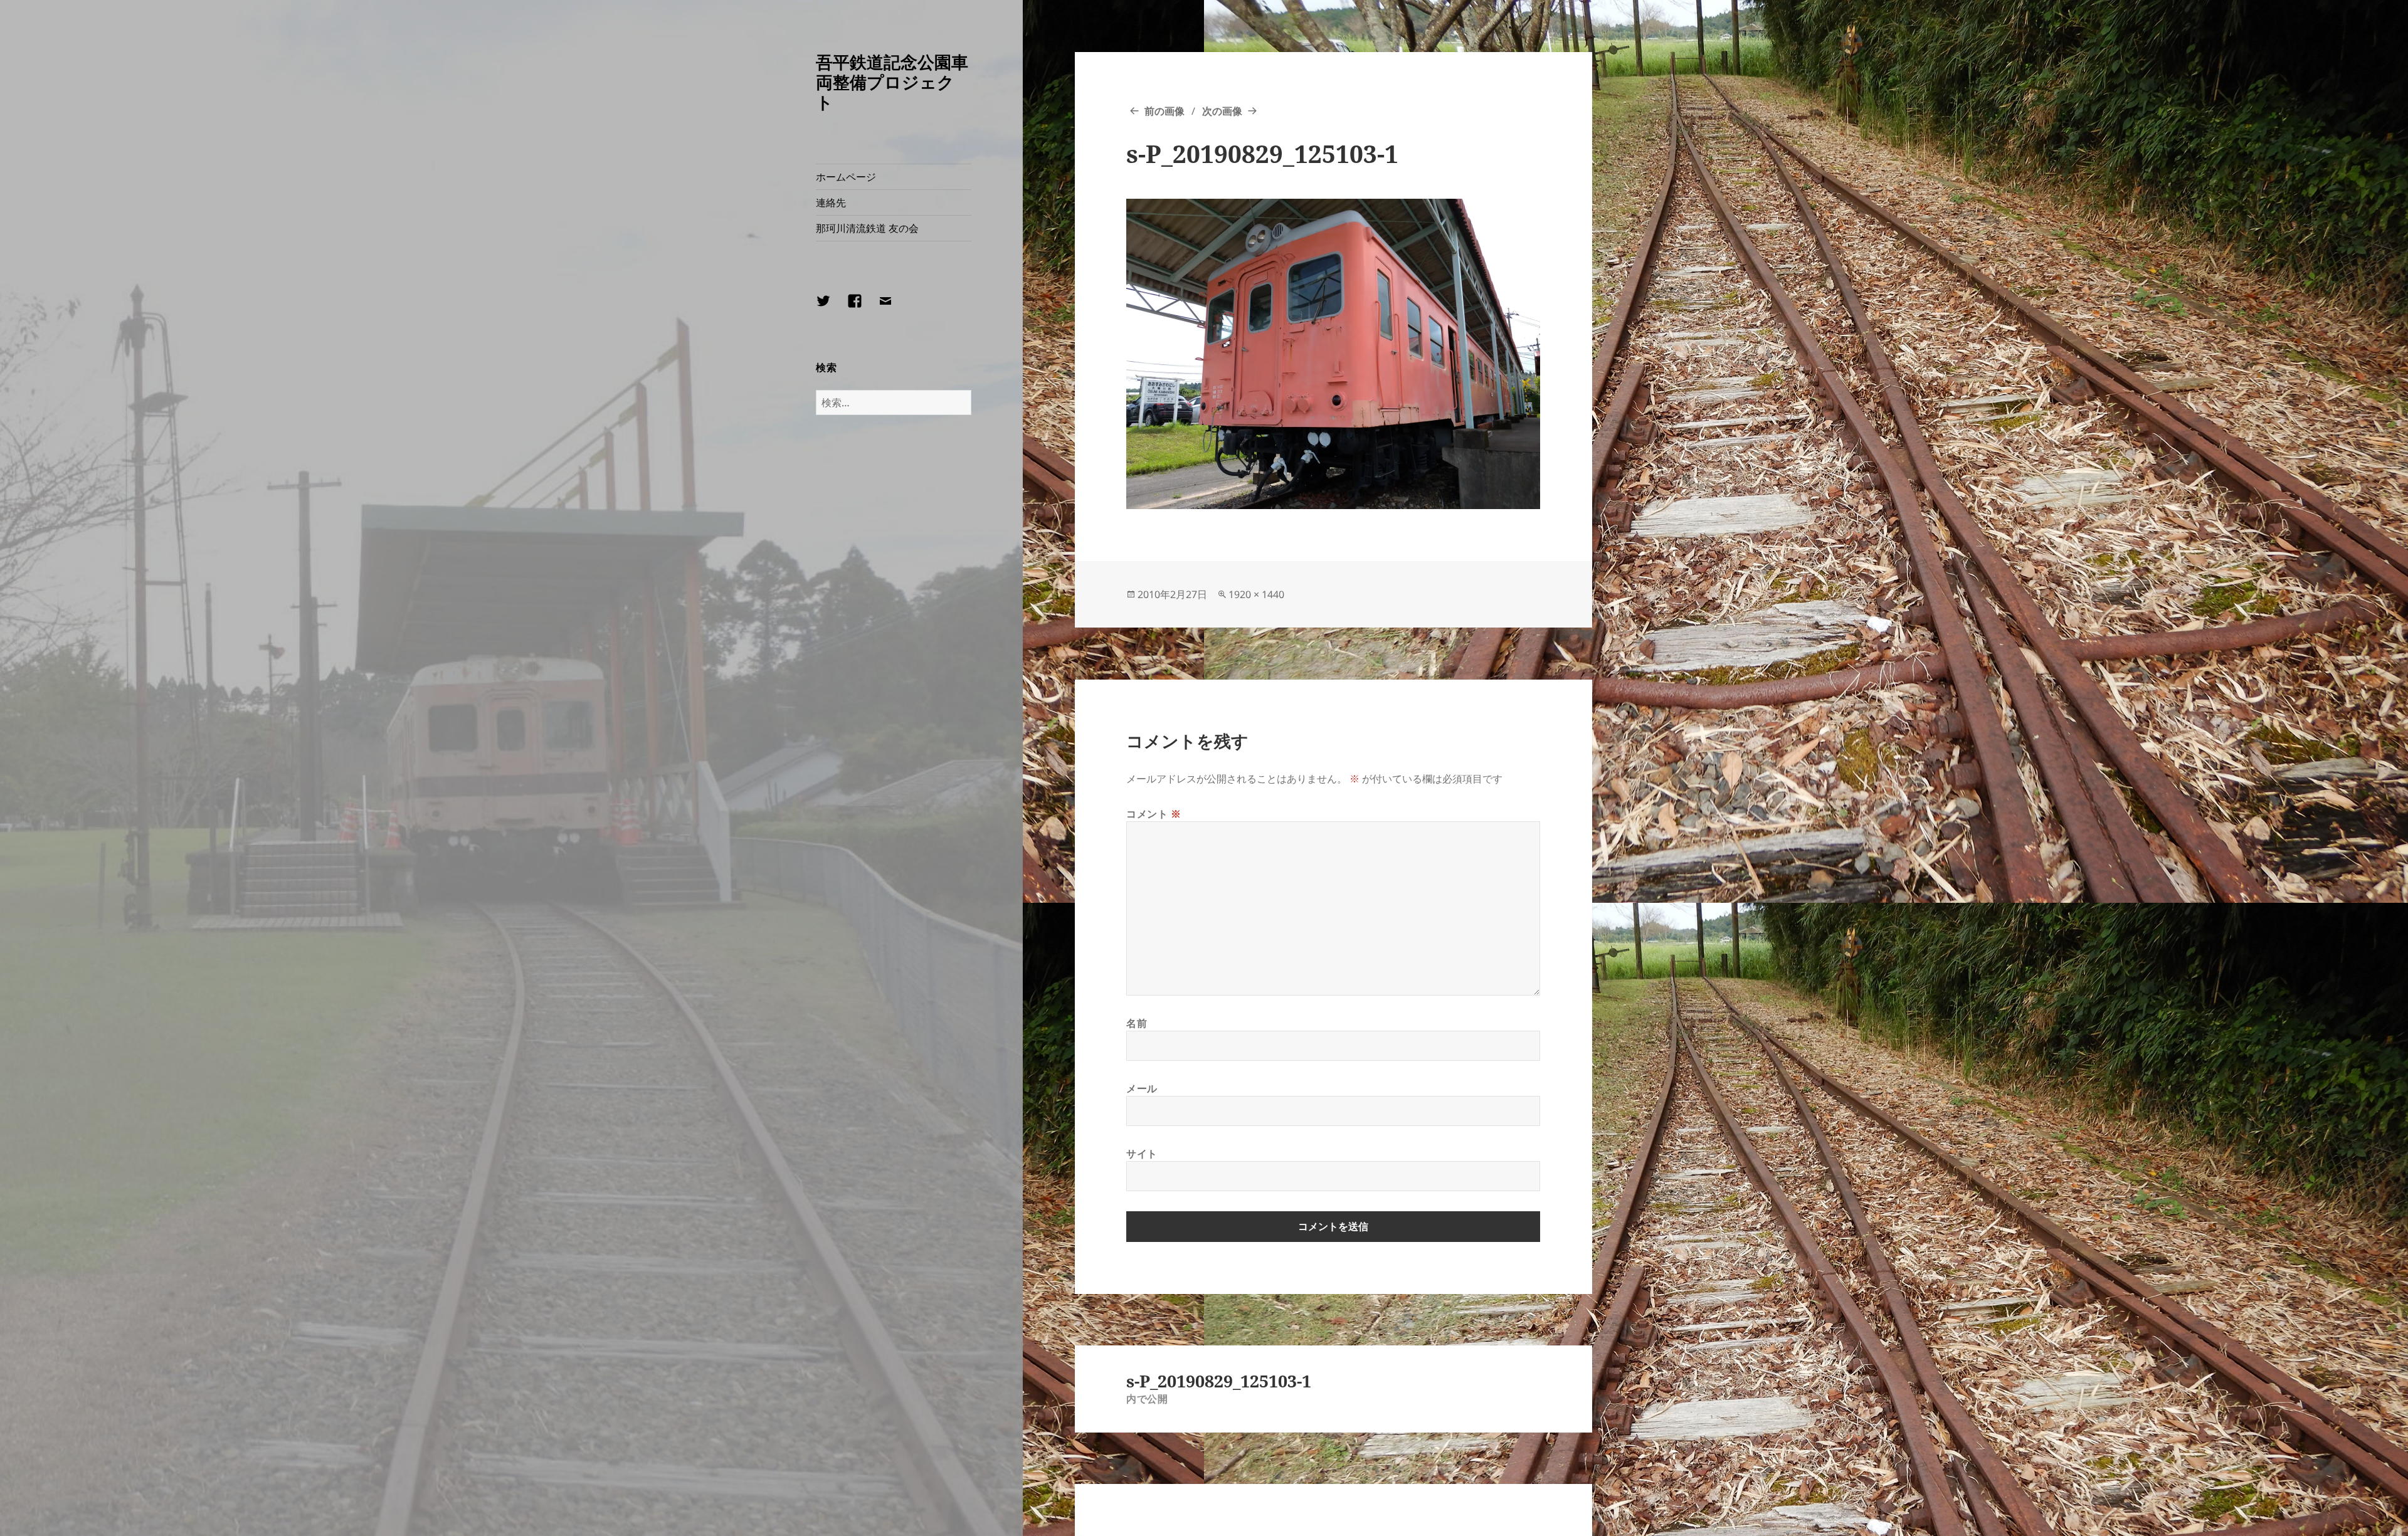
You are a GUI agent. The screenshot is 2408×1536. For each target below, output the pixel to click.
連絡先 (831, 203)
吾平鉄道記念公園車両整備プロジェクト (892, 82)
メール (1142, 1088)
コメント (1154, 814)
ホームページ (846, 177)
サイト (1142, 1154)
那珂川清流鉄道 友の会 (867, 228)
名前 (1137, 1023)
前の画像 (1164, 111)
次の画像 (1222, 111)
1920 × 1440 (1256, 594)
